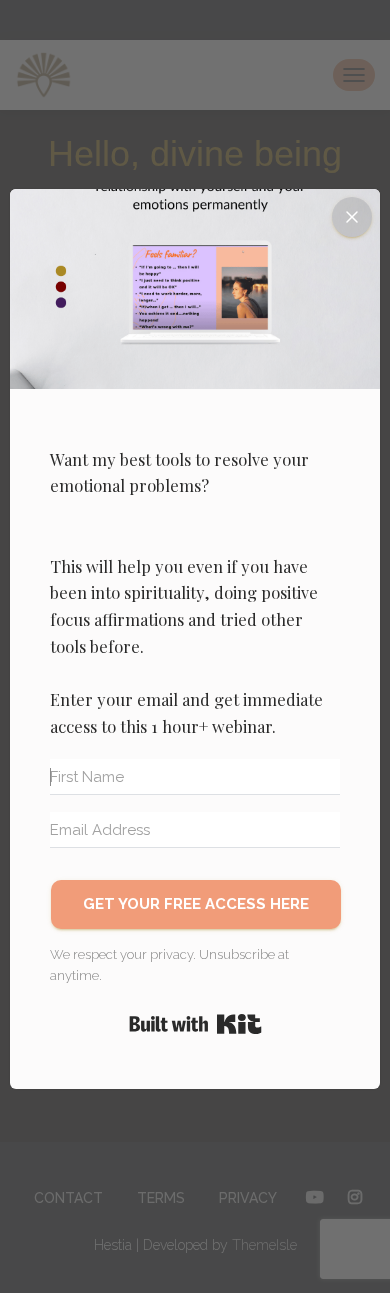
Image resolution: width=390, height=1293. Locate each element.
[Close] (352, 217)
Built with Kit (195, 1024)
